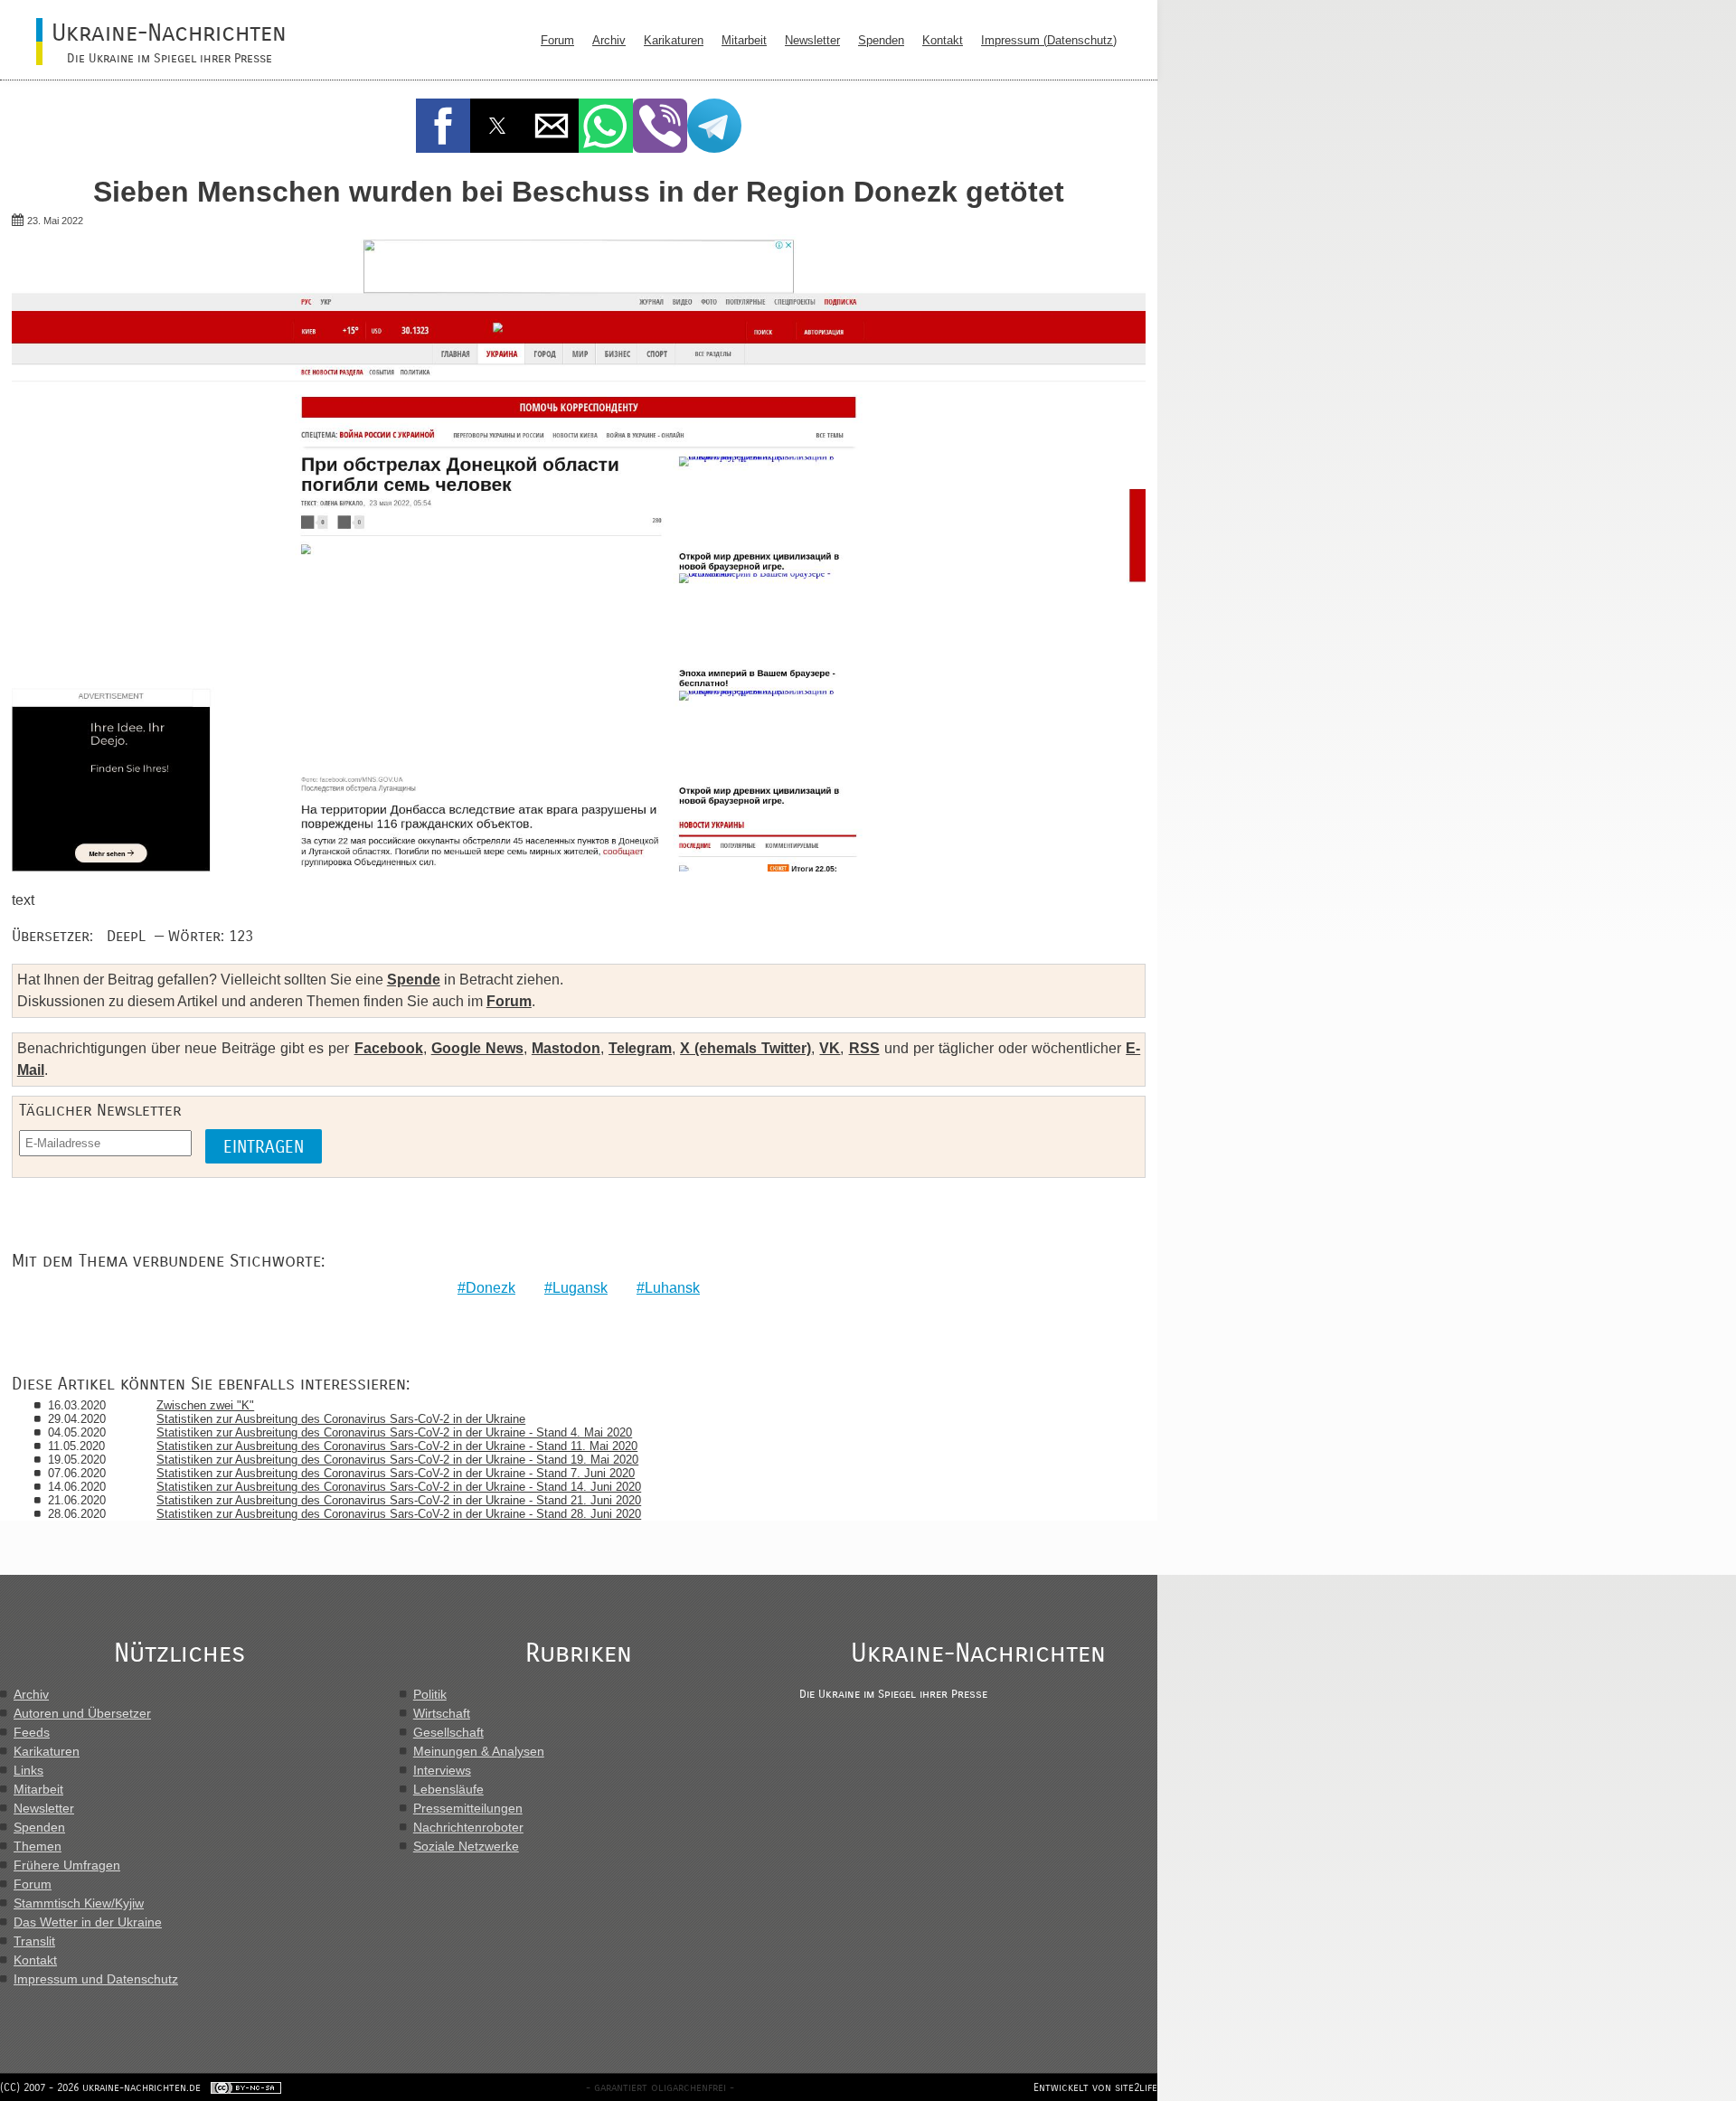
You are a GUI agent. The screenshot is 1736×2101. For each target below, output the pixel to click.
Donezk (491, 1288)
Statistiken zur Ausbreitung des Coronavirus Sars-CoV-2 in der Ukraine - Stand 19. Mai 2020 (397, 1460)
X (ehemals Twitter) (745, 1048)
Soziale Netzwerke (466, 1846)
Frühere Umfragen (67, 1865)
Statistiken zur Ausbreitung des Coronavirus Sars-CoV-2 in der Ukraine (341, 1419)
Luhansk (672, 1288)
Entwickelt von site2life (1095, 2087)
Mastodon (566, 1048)
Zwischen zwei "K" (205, 1405)
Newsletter (812, 40)
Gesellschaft (448, 1732)
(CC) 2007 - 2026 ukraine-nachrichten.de (100, 2087)
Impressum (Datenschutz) (1049, 40)
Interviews (442, 1770)
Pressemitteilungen (468, 1808)
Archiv (609, 40)
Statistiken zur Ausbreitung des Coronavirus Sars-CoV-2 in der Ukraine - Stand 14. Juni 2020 (399, 1487)
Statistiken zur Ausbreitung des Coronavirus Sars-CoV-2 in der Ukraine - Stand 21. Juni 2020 (399, 1500)
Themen (38, 1846)
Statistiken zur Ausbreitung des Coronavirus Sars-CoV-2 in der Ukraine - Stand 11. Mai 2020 (397, 1446)
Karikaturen (674, 40)
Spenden (881, 40)
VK (830, 1048)
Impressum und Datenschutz (96, 1979)
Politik (430, 1694)
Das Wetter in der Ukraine (88, 1922)
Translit (34, 1941)
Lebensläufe (448, 1789)
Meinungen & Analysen (479, 1751)
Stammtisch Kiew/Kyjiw (79, 1903)
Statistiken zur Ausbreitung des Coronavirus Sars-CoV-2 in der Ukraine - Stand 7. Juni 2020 (396, 1473)
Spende (414, 980)
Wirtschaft (442, 1713)
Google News (477, 1048)
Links (28, 1770)
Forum (557, 40)
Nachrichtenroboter (468, 1827)
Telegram (640, 1048)
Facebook (389, 1048)
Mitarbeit (744, 40)
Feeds (32, 1732)
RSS (864, 1048)
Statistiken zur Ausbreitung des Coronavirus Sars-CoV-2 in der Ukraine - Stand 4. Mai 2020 (394, 1432)
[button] (443, 126)
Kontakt (943, 40)
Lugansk (580, 1288)
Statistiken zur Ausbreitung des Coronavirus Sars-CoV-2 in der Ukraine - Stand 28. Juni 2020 (399, 1514)
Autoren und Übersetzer (82, 1713)
